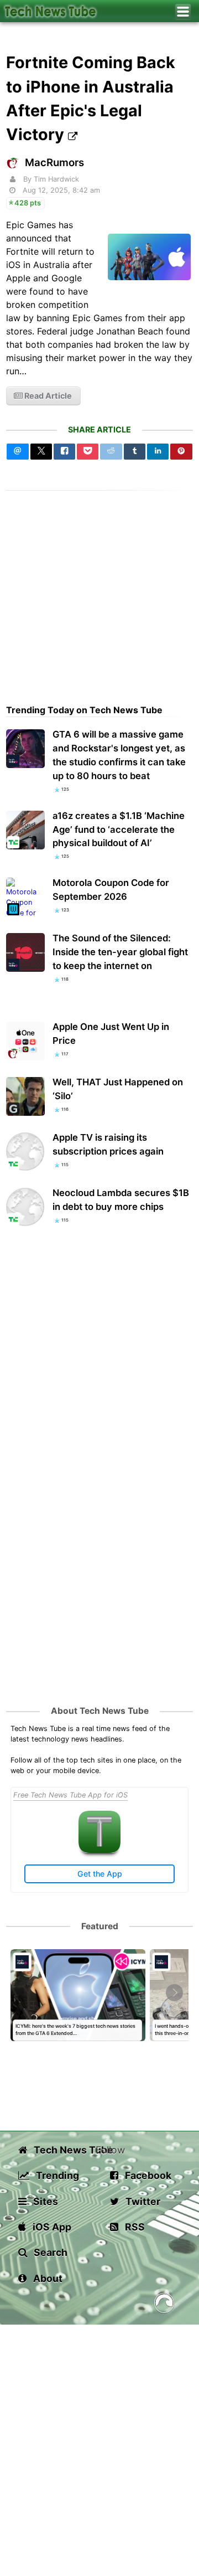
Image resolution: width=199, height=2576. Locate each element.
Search (49, 2252)
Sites (44, 2201)
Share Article (99, 429)
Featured (100, 1926)
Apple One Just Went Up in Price (111, 1034)
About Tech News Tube (100, 1711)
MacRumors (54, 163)
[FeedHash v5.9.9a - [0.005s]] (164, 2305)
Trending (56, 2175)
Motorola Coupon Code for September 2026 (111, 890)
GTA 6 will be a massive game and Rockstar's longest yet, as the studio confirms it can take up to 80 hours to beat (119, 755)
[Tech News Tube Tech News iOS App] (99, 1850)
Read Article (47, 396)
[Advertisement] (99, 590)
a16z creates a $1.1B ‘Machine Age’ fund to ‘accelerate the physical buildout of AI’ (119, 830)
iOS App (51, 2227)
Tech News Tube (64, 2150)
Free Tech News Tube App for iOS (70, 1795)
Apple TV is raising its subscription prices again (108, 1144)
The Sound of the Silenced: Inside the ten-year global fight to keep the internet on (120, 952)
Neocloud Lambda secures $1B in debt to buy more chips (121, 1200)
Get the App (100, 1874)
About (47, 2278)
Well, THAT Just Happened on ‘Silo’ (118, 1089)
